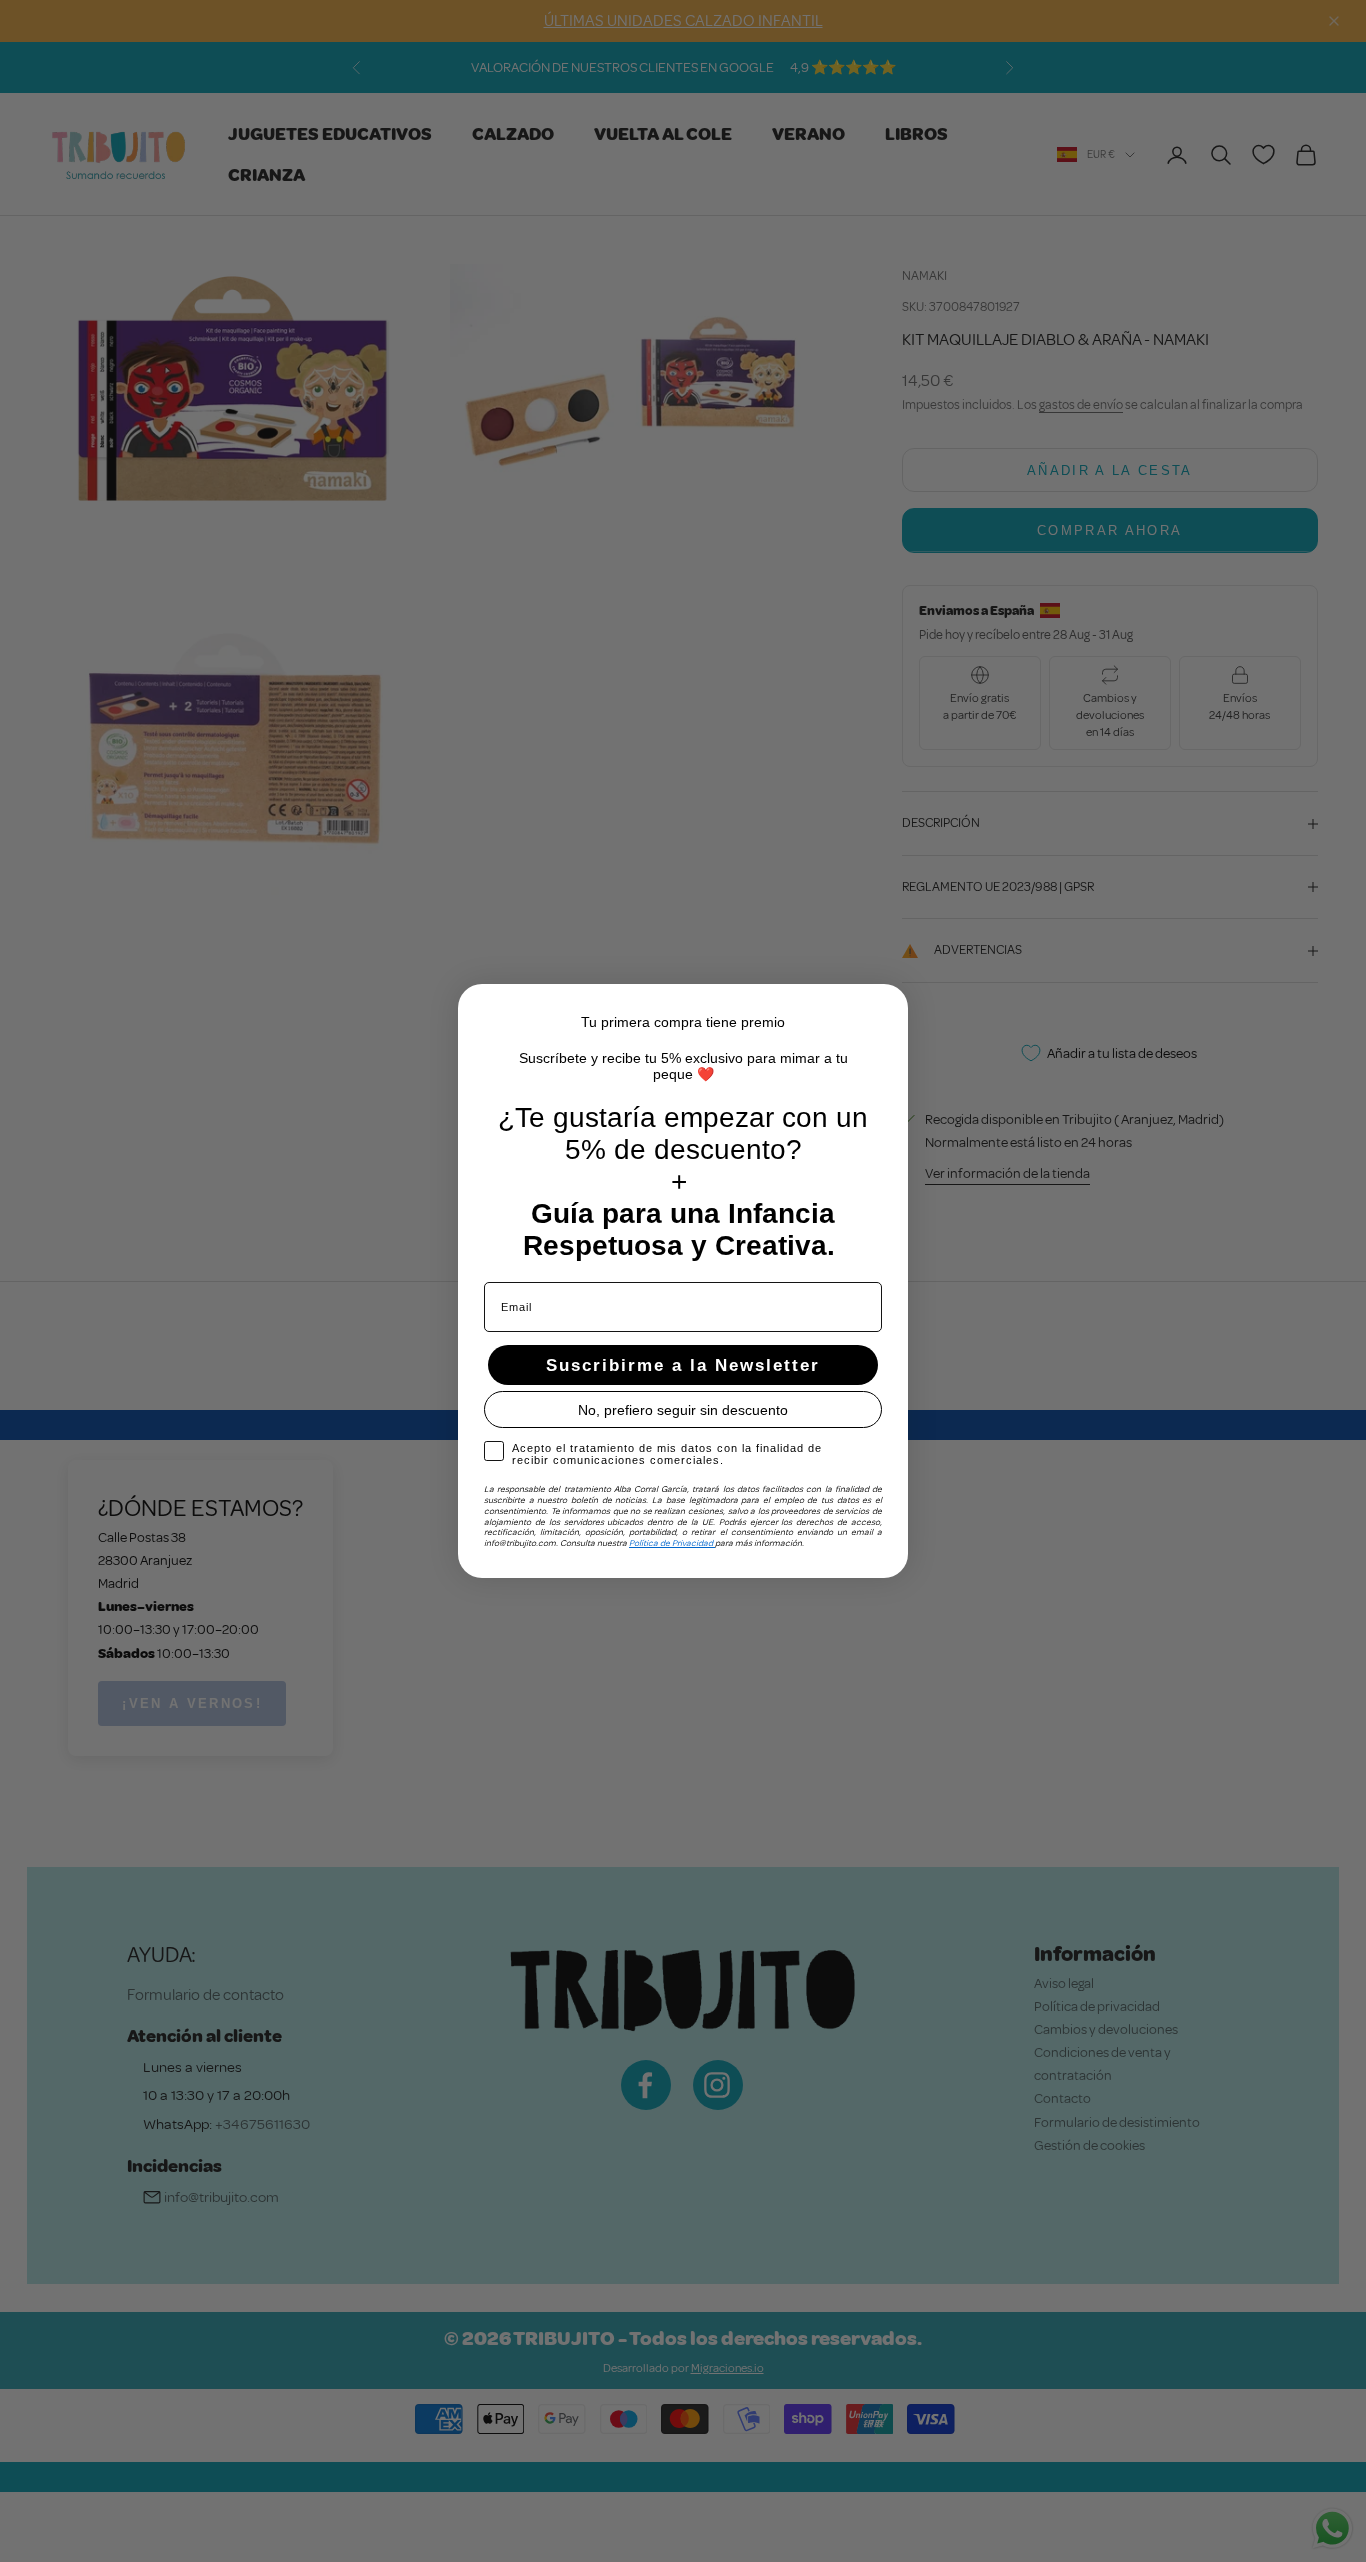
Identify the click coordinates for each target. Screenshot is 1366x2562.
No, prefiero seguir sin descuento (683, 1410)
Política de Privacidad (672, 1543)
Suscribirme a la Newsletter (683, 1365)
